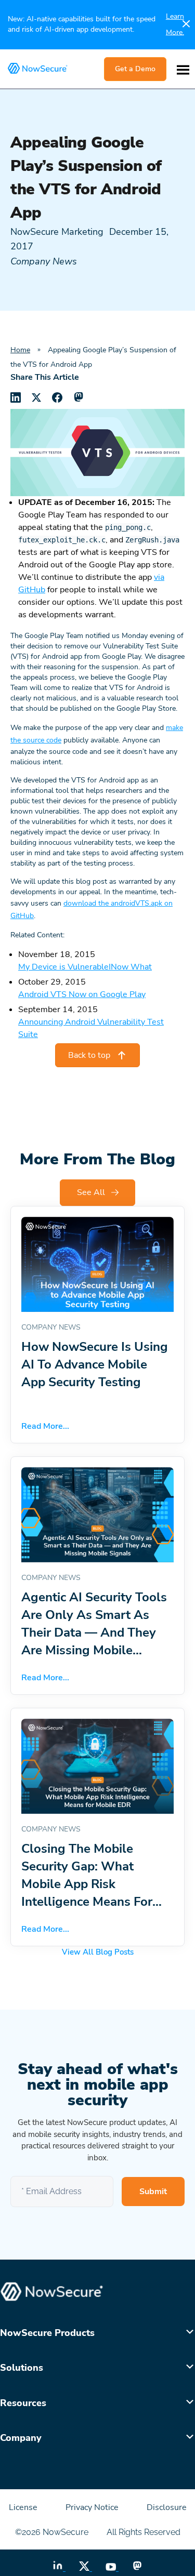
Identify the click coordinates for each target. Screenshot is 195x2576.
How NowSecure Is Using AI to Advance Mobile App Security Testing (95, 1364)
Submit (153, 2192)
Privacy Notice (93, 2507)
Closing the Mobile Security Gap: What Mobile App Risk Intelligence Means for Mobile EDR (87, 1884)
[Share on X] (36, 397)
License (24, 2507)
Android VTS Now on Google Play (82, 994)
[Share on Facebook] (57, 397)
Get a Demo (135, 69)
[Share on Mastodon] (78, 397)
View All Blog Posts (98, 1952)
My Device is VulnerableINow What (85, 967)
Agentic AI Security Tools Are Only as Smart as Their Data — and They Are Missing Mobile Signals (94, 1632)
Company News (44, 261)
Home (20, 350)
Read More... (45, 1426)
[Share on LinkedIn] (16, 397)
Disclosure (167, 2507)
